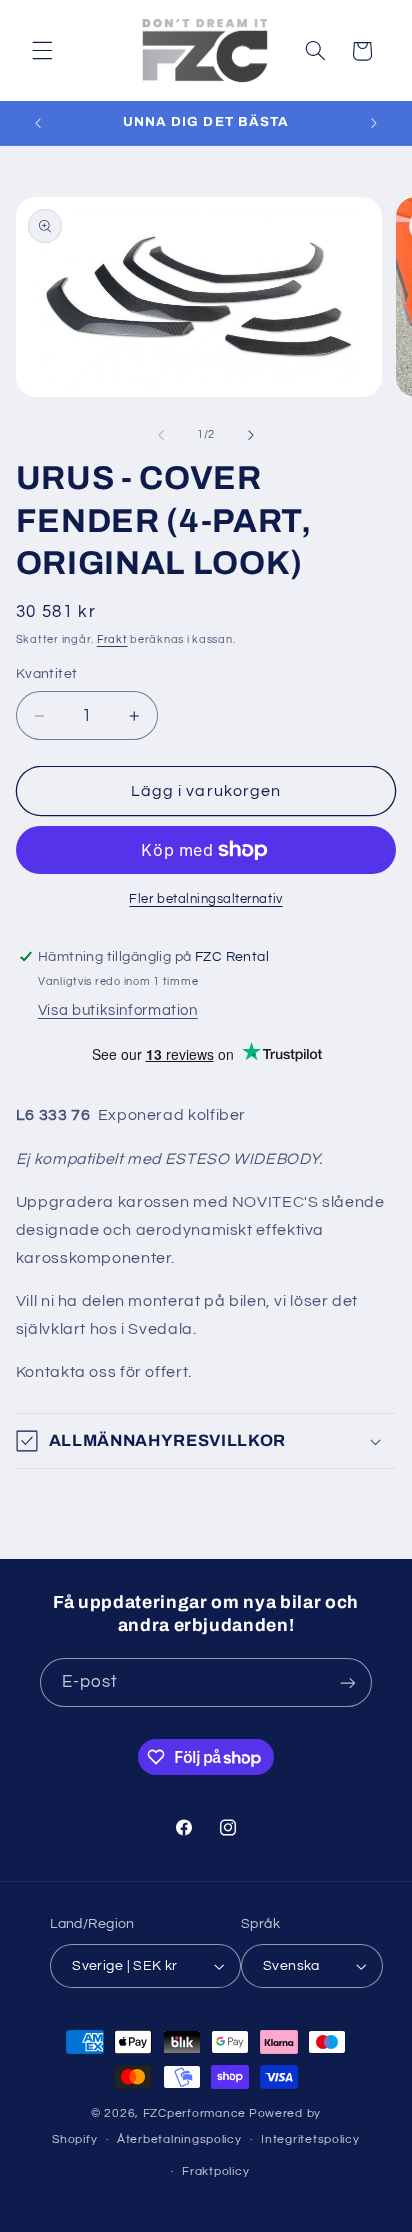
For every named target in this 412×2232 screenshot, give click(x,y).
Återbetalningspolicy (179, 2139)
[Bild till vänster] (161, 435)
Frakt (112, 639)
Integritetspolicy (310, 2139)
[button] (42, 51)
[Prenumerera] (348, 1682)
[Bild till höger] (251, 435)
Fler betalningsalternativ (205, 899)
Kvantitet (47, 674)
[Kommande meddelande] (374, 123)
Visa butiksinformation (118, 1010)
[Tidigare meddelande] (38, 123)
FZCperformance (194, 2113)
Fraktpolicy (215, 2171)
